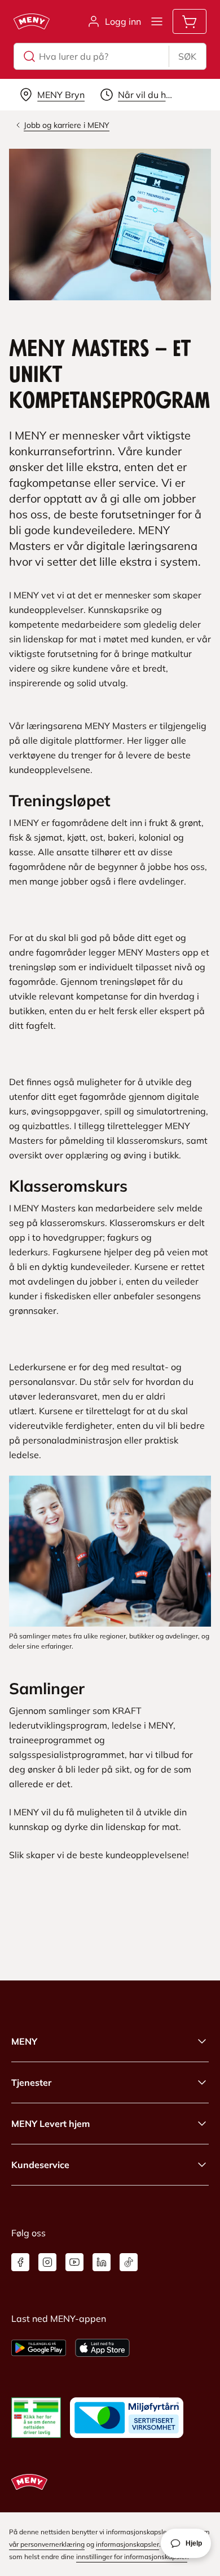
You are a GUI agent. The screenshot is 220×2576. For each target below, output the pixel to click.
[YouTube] (74, 2262)
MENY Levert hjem (50, 2124)
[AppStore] (102, 2348)
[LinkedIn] (102, 2262)
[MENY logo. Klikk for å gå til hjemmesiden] (32, 21)
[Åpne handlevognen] (190, 21)
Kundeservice (40, 2165)
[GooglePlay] (39, 2348)
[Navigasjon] (157, 21)
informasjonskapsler (127, 2544)
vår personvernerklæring (47, 2544)
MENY (24, 2041)
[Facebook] (20, 2262)
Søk (187, 56)
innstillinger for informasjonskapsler (132, 2557)
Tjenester (31, 2082)
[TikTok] (129, 2262)
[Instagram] (47, 2262)
